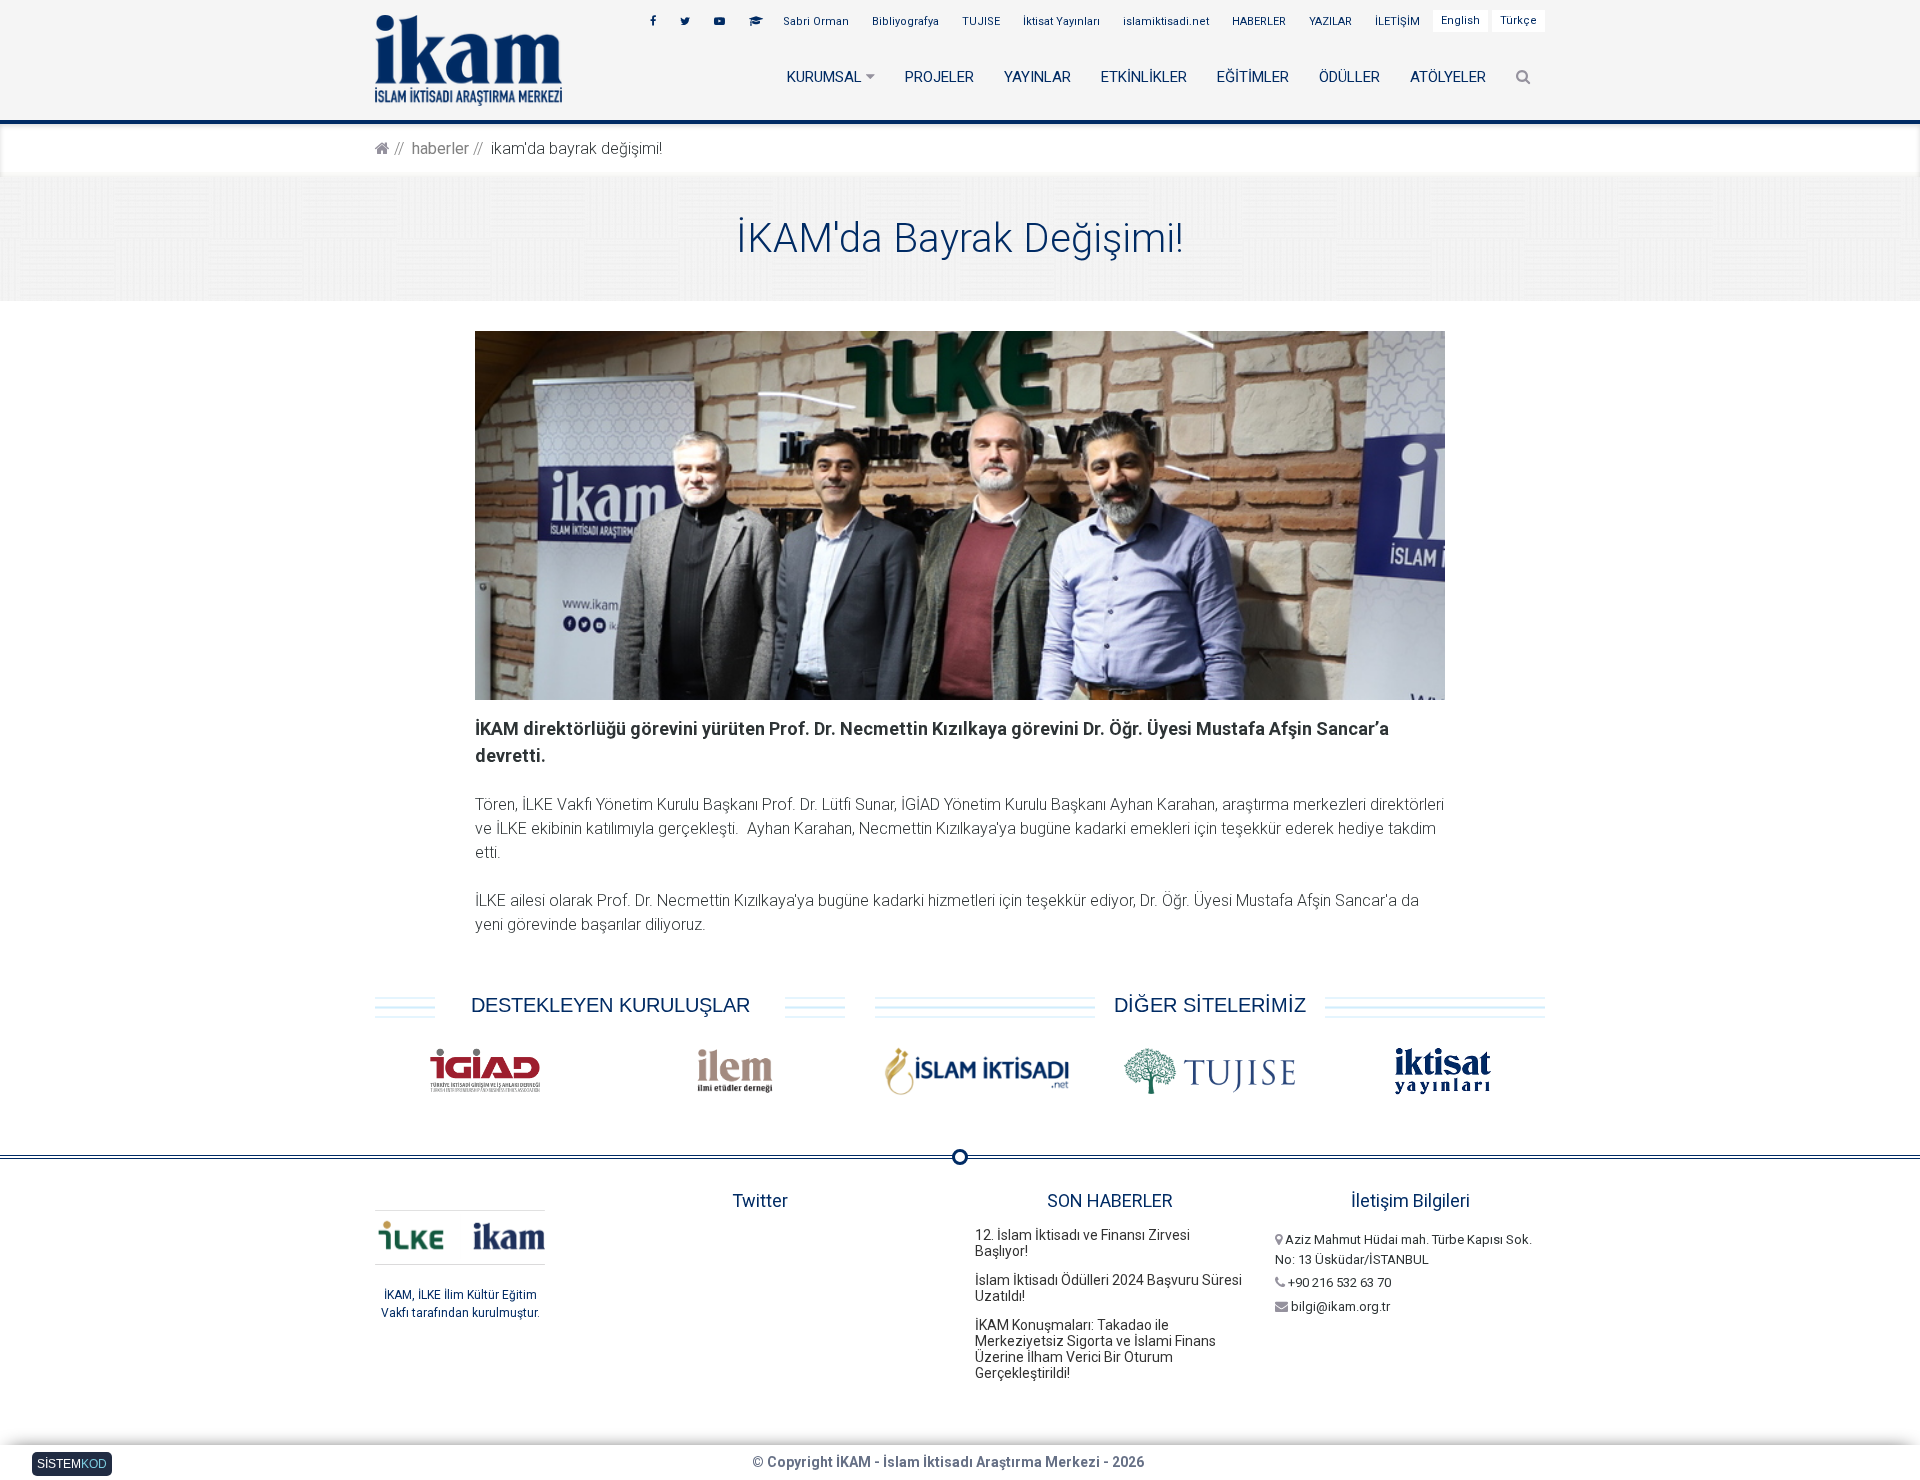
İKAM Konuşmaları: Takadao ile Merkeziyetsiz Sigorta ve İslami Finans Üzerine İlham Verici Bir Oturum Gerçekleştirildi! (1095, 1349)
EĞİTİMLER (1253, 77)
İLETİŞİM (1399, 21)
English (1460, 20)
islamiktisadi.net (1167, 21)
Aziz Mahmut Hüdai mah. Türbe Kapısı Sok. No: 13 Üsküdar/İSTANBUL (1403, 1249)
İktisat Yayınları (1063, 21)
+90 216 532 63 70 (1338, 1282)
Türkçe (1518, 20)
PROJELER (939, 77)
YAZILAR (1332, 21)
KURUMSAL (826, 77)
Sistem (72, 1464)
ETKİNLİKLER (1144, 77)
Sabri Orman (817, 21)
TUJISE (982, 21)
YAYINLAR (1037, 77)
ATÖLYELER (1448, 77)
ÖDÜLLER (1349, 77)
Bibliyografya (907, 21)
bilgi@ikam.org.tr (1339, 1306)
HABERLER (1260, 21)
